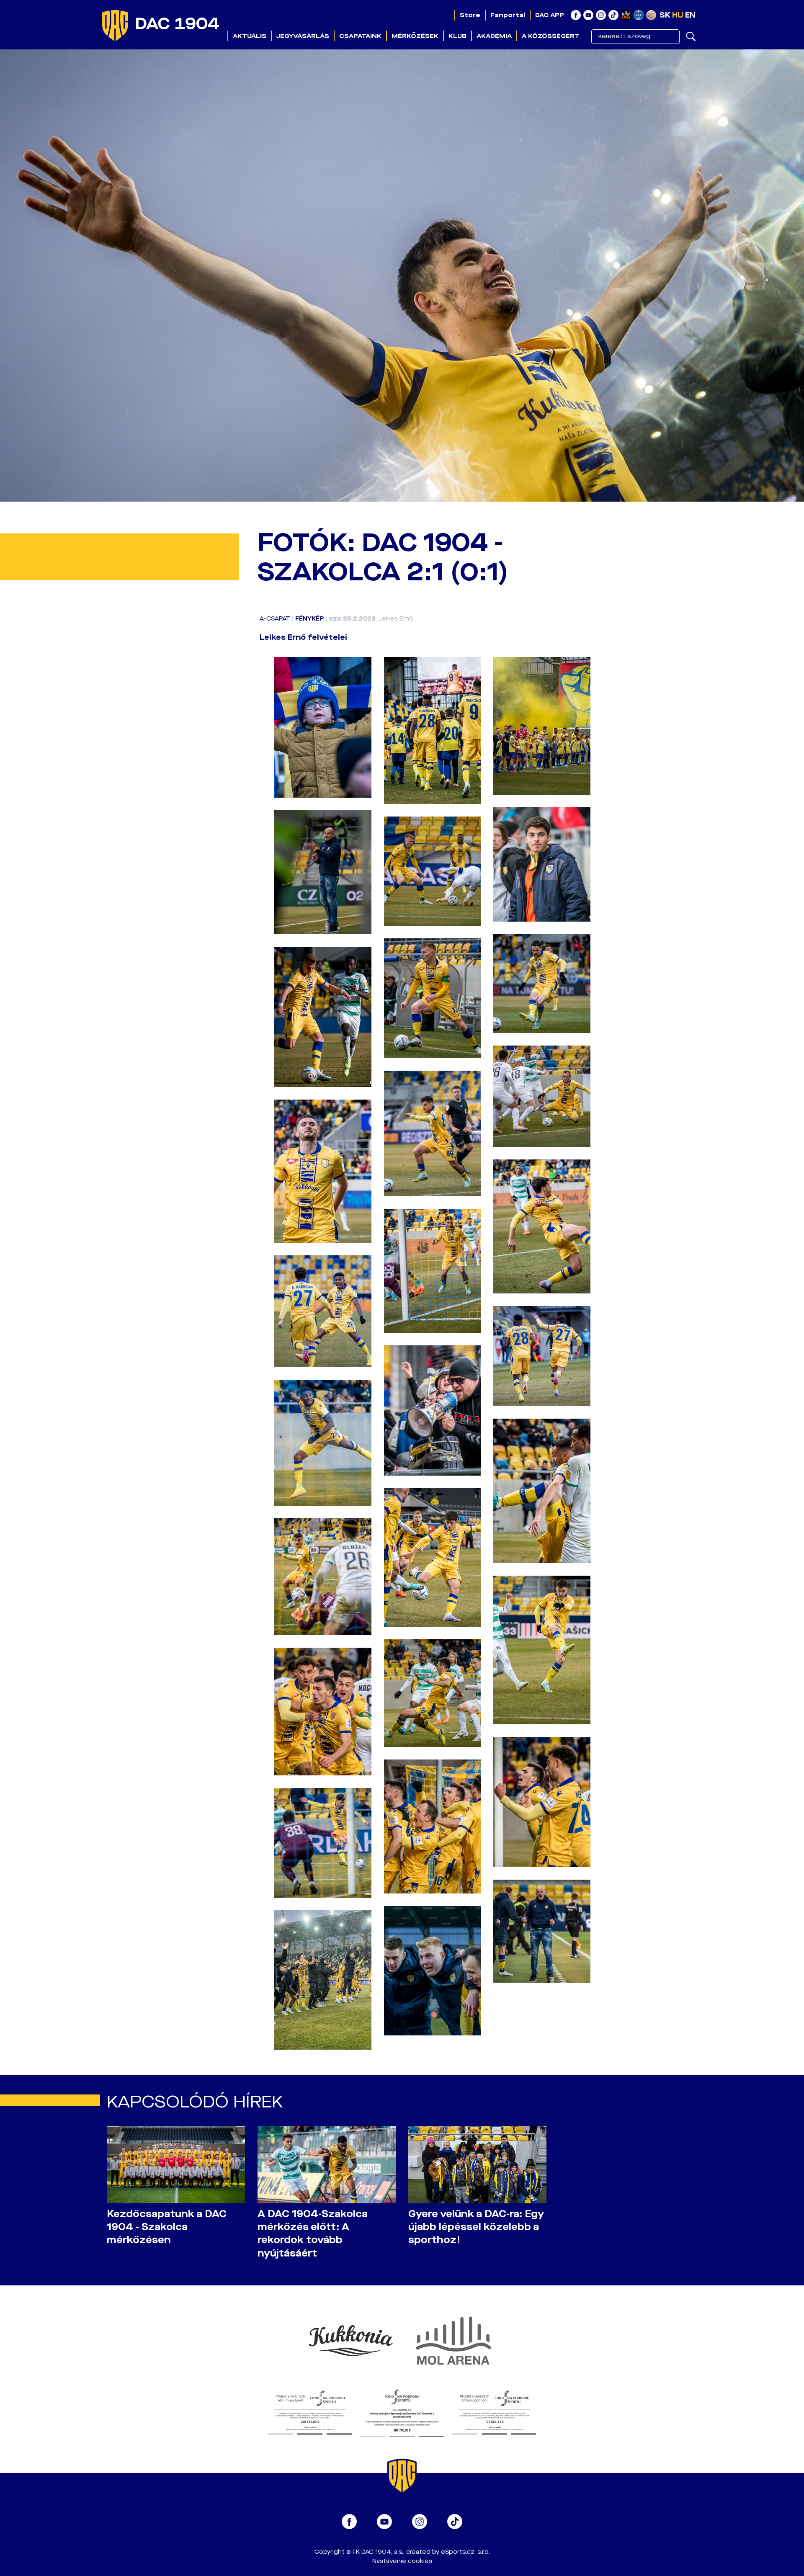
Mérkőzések (415, 36)
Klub (457, 36)
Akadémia (494, 36)
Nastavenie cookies (402, 2561)
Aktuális (250, 36)
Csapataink (360, 36)
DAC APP (550, 15)
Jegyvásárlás (303, 36)
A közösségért (551, 36)
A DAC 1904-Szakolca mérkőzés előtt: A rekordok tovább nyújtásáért (313, 2233)
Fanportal (508, 15)
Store (470, 15)
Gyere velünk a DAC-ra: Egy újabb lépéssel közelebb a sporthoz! (476, 2227)
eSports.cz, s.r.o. (465, 2552)
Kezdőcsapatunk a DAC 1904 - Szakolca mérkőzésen (167, 2227)
